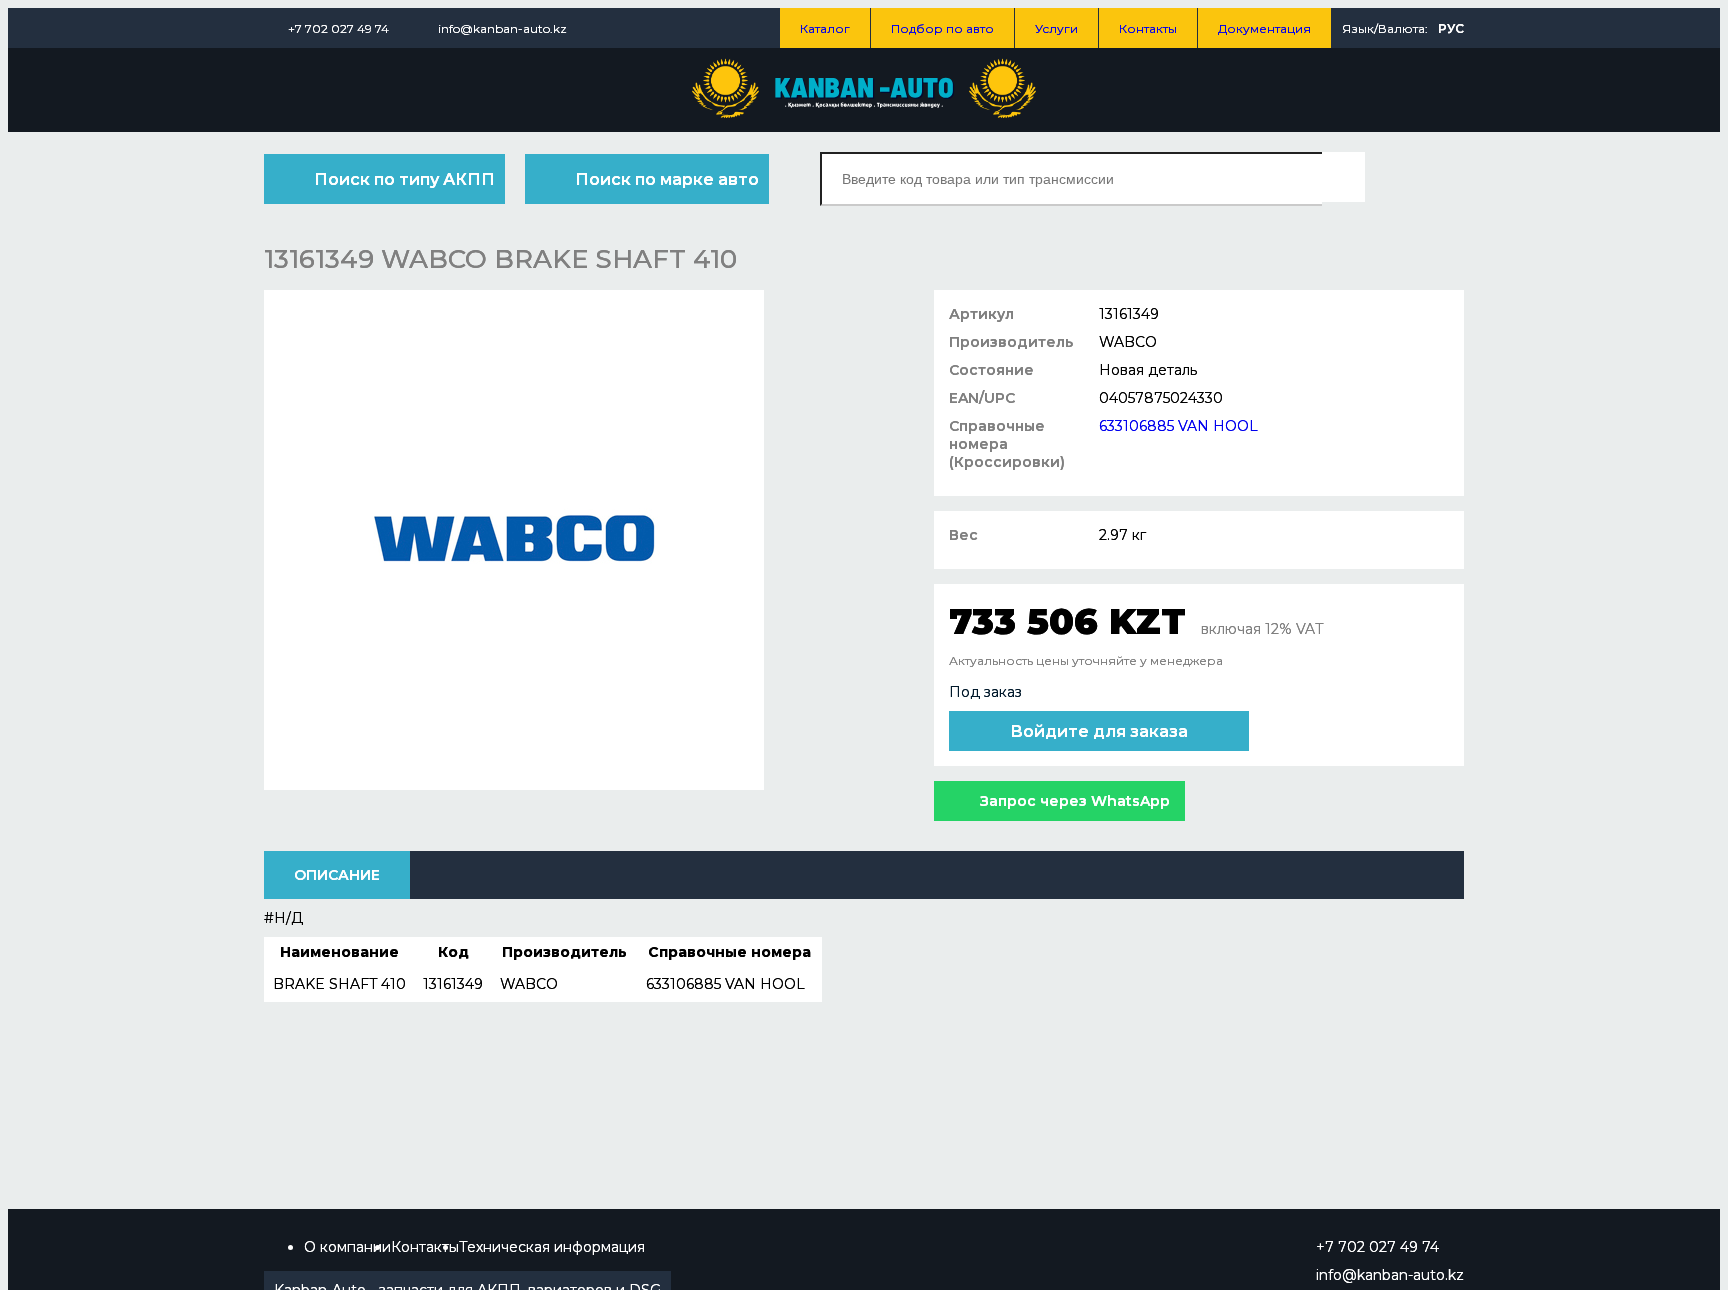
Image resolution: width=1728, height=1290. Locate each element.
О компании (347, 1247)
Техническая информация (552, 1247)
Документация (1264, 28)
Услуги (1056, 28)
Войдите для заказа (1099, 731)
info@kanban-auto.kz (502, 28)
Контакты (1148, 28)
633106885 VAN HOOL (1178, 426)
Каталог (825, 28)
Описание (337, 875)
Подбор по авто (942, 28)
